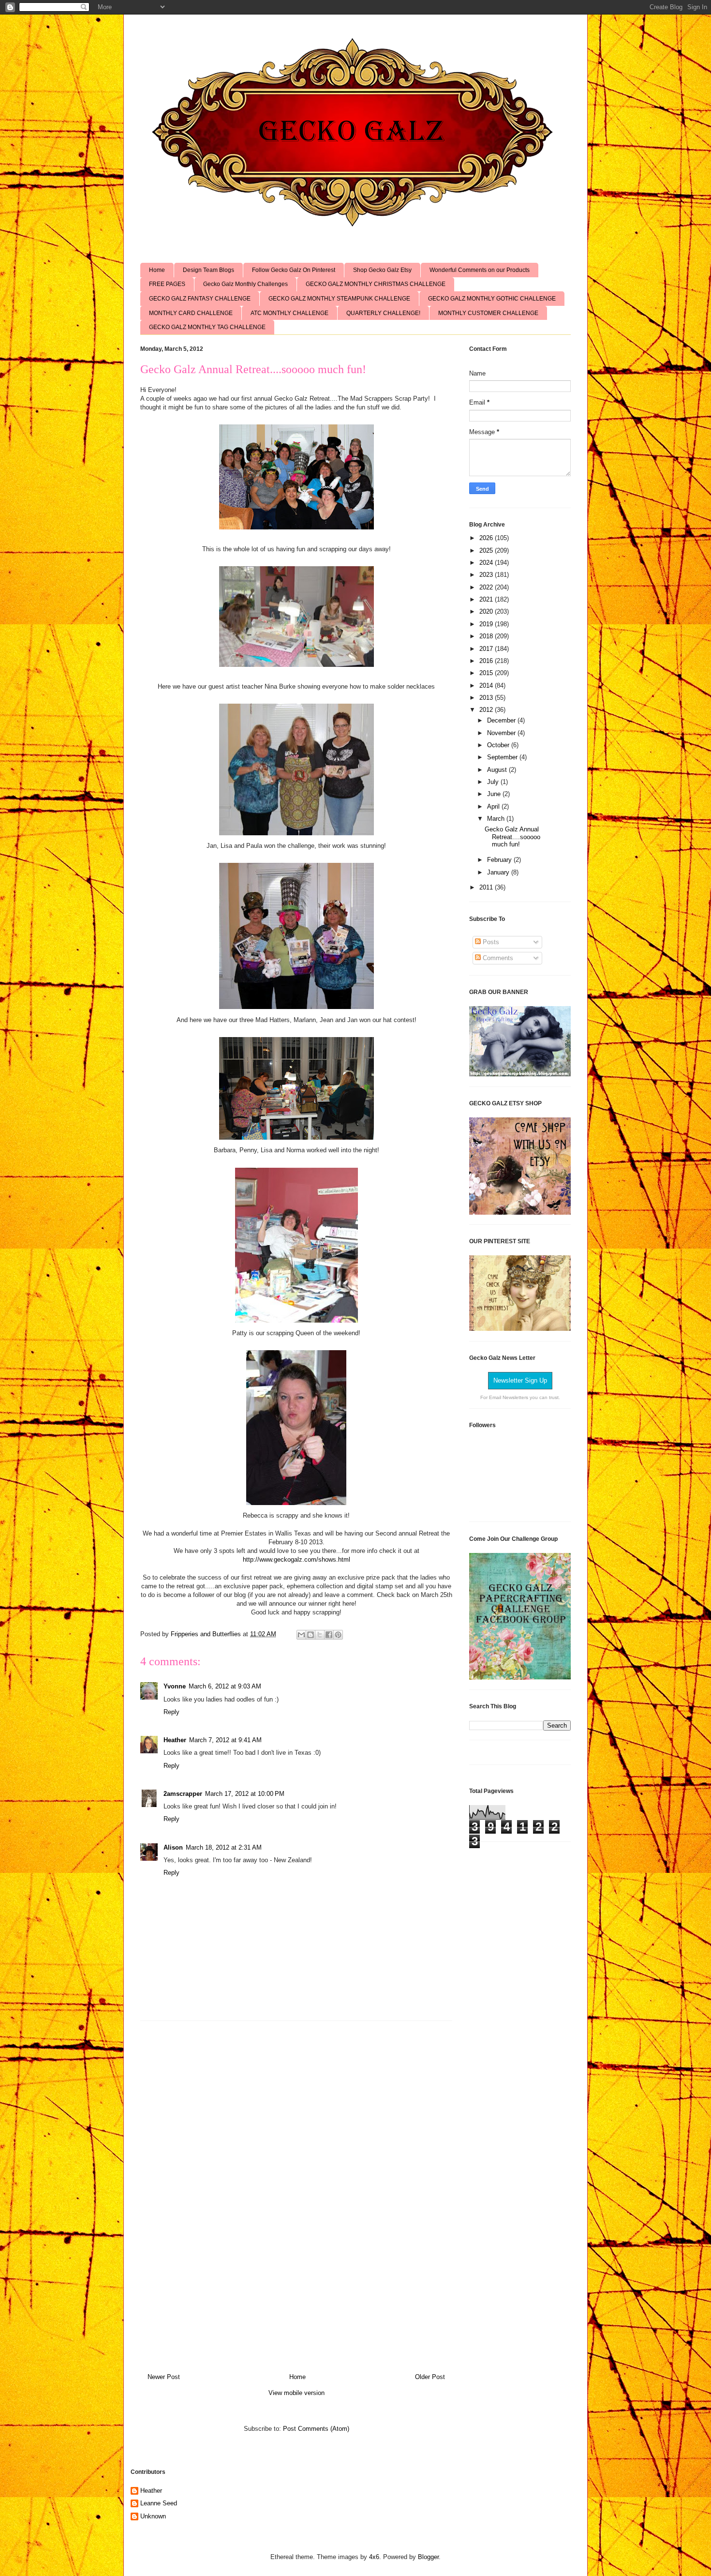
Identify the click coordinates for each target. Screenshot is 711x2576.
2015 (487, 673)
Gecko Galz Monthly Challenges (245, 284)
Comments (497, 958)
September (503, 757)
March (497, 819)
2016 (487, 661)
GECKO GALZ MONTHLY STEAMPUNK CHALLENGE (339, 299)
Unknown (153, 2516)
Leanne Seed (159, 2503)
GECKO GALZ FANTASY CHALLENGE (200, 299)
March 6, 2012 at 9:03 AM (225, 1686)
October (499, 745)
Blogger (428, 2557)
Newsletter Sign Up (520, 1380)
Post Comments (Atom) (316, 2429)
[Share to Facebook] (329, 1635)
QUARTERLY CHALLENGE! (383, 313)
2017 (487, 649)
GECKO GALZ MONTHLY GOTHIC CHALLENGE (492, 299)
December (502, 720)
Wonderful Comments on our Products (480, 270)
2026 (487, 538)
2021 (487, 599)
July (494, 782)
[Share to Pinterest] (338, 1635)
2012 (487, 710)
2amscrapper (183, 1794)
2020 (487, 611)
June (495, 794)
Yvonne (175, 1686)
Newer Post (164, 2377)
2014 (487, 685)
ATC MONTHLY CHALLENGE (289, 313)
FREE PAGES (167, 284)
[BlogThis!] (311, 1635)
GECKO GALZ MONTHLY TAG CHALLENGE (207, 327)
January (499, 872)
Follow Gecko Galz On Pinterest (294, 270)
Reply (171, 1712)
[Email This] (301, 1635)
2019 (487, 624)
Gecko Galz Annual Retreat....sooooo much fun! (512, 837)
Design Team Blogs (208, 270)
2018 (487, 636)
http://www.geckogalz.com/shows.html (296, 1559)
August (498, 770)
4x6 (374, 2557)
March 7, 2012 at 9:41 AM (225, 1740)
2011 (487, 887)
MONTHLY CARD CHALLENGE (191, 313)
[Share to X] (320, 1635)
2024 (487, 563)
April (494, 806)
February (500, 860)
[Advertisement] (296, 2193)
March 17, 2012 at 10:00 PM (245, 1794)
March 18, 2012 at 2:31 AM (224, 1847)
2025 (487, 550)
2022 (487, 587)
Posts (490, 942)
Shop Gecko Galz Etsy (382, 270)
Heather (175, 1740)
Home (157, 270)
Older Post (430, 2377)
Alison (173, 1847)
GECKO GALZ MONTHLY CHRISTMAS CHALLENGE (376, 284)
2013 (487, 698)
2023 (487, 575)
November (502, 733)
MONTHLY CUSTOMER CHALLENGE (488, 313)
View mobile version (296, 2393)
